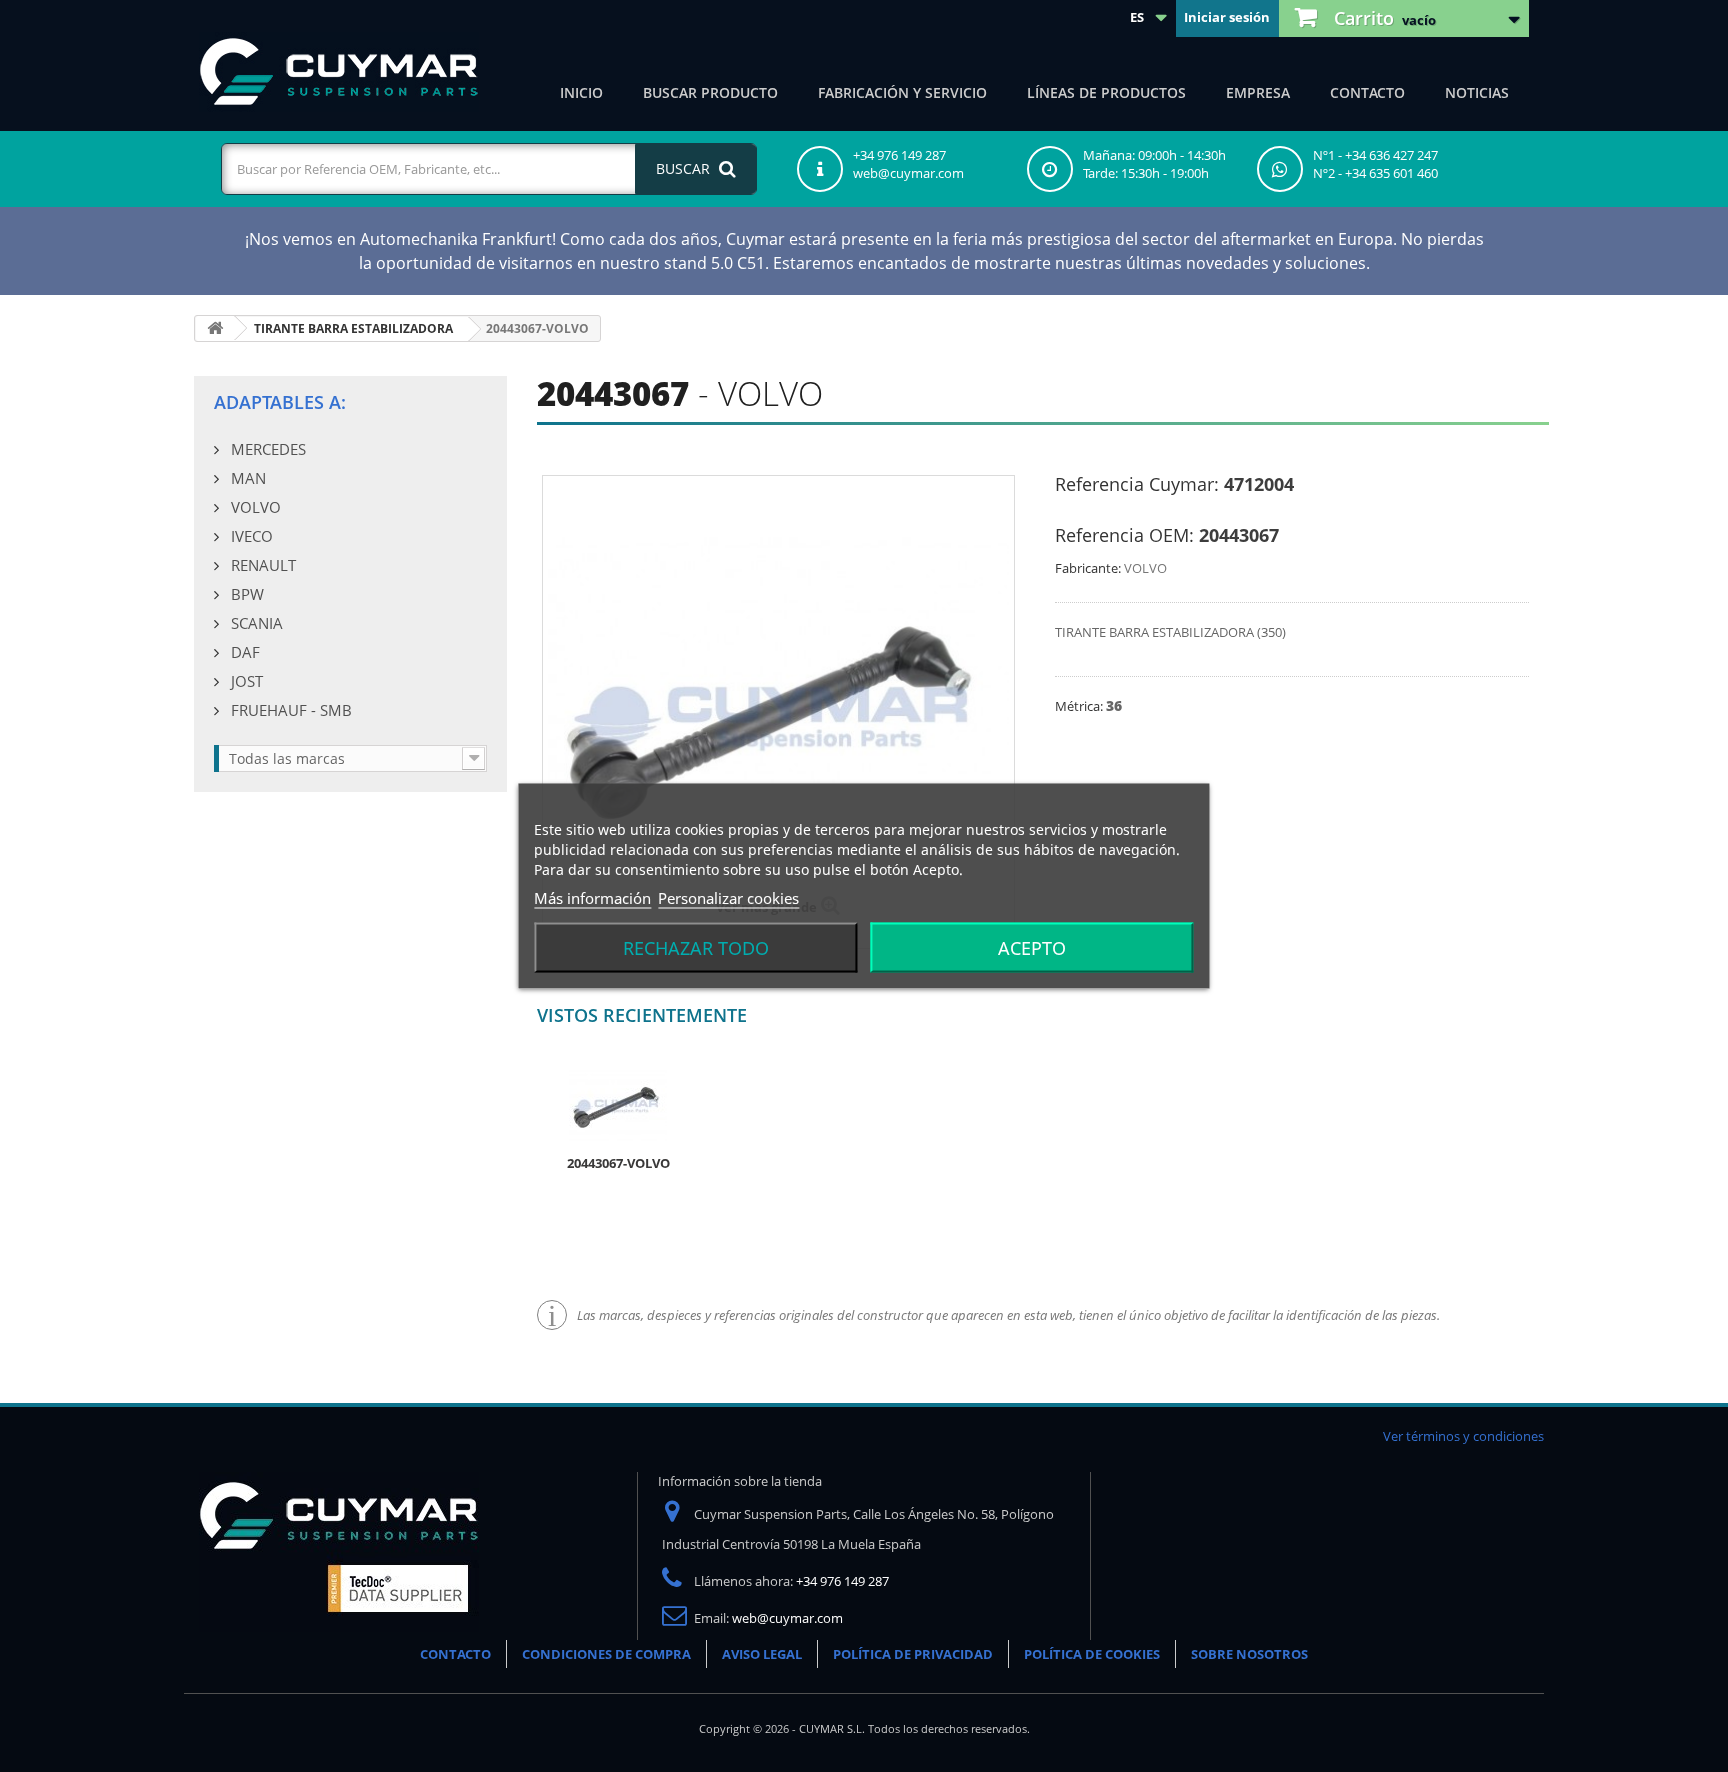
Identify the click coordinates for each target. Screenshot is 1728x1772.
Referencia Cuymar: (1137, 484)
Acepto (1032, 948)
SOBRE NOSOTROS (1249, 1654)
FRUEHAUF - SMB (289, 710)
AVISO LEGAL (762, 1654)
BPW (245, 594)
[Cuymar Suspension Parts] (339, 72)
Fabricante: (1088, 568)
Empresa (1258, 92)
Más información (592, 898)
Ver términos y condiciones (1463, 1436)
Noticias (1477, 92)
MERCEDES (266, 449)
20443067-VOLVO (618, 1163)
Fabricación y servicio (902, 92)
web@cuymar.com (787, 1618)
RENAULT (261, 565)
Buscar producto (710, 92)
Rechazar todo (696, 948)
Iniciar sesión (1227, 17)
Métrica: (1080, 706)
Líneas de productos (1106, 92)
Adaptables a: (280, 402)
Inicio (581, 92)
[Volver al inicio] (215, 328)
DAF (243, 652)
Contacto (1367, 92)
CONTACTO (455, 1654)
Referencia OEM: (1124, 535)
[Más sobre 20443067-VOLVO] (618, 1104)
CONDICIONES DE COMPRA (606, 1654)
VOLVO (254, 507)
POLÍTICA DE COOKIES (1092, 1654)
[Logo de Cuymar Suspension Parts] (339, 1551)
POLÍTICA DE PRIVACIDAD (913, 1654)
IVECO (250, 536)
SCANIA (255, 623)
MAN (246, 478)
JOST (245, 681)
